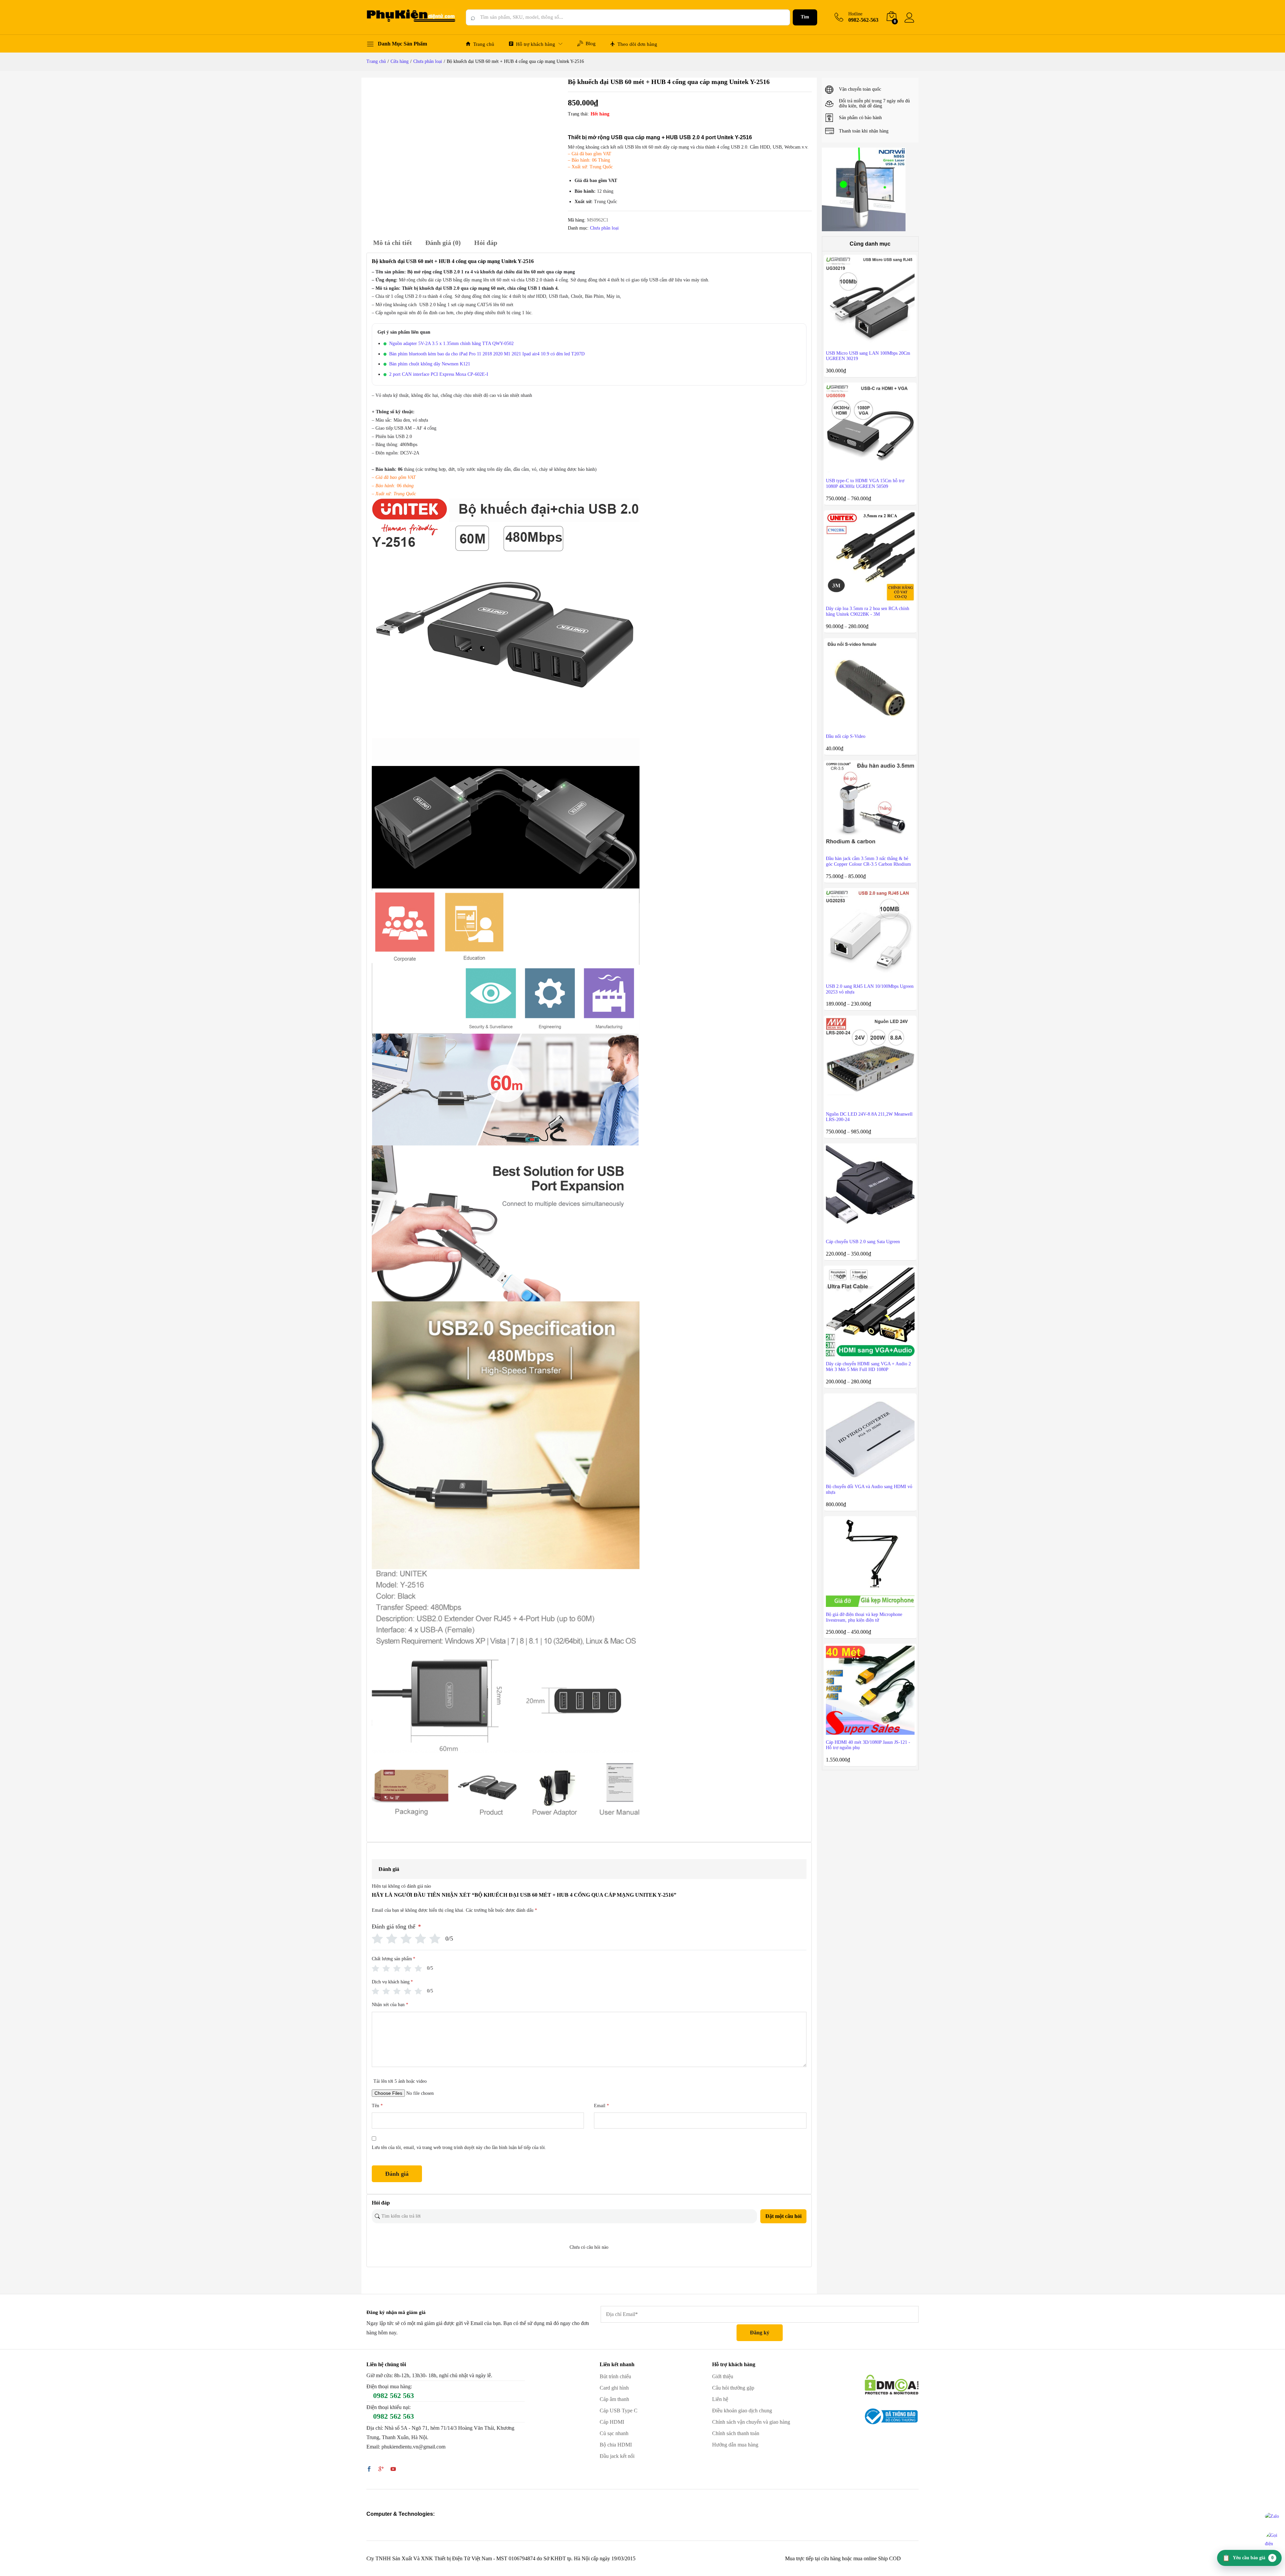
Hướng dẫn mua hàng (735, 2445)
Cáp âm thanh (614, 2399)
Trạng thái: (578, 114)
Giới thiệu (723, 2376)
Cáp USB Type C (619, 2411)
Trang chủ (484, 44)
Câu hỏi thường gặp (733, 2388)
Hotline (855, 14)
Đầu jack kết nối (617, 2456)
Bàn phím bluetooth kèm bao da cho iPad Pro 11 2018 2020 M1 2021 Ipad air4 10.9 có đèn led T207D (487, 354)
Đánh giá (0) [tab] (443, 243)
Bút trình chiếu (615, 2376)
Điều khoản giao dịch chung (742, 2411)
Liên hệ (720, 2399)
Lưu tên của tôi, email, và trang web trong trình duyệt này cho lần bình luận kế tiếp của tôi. (459, 2148)
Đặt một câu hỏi (783, 2216)
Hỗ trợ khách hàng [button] (536, 44)
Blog (591, 44)
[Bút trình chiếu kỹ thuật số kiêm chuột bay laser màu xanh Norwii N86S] (864, 189)
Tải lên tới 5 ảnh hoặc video (400, 2081)
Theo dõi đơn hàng (637, 44)
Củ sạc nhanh (614, 2433)
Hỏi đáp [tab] (486, 243)
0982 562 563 (394, 2395)
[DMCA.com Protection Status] (892, 2384)
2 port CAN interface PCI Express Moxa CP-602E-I (439, 374)
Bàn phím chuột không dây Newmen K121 (430, 364)
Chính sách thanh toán (736, 2433)
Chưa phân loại (604, 228)
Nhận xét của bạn (390, 2005)
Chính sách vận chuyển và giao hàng (751, 2422)
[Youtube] (393, 2470)
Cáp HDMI (612, 2422)
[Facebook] (369, 2470)
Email (602, 2106)
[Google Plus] (381, 2470)
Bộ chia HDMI (616, 2445)
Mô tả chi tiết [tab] (393, 243)
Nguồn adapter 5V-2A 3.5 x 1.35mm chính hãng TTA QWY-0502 (451, 344)
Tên (377, 2106)
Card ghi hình (614, 2388)
